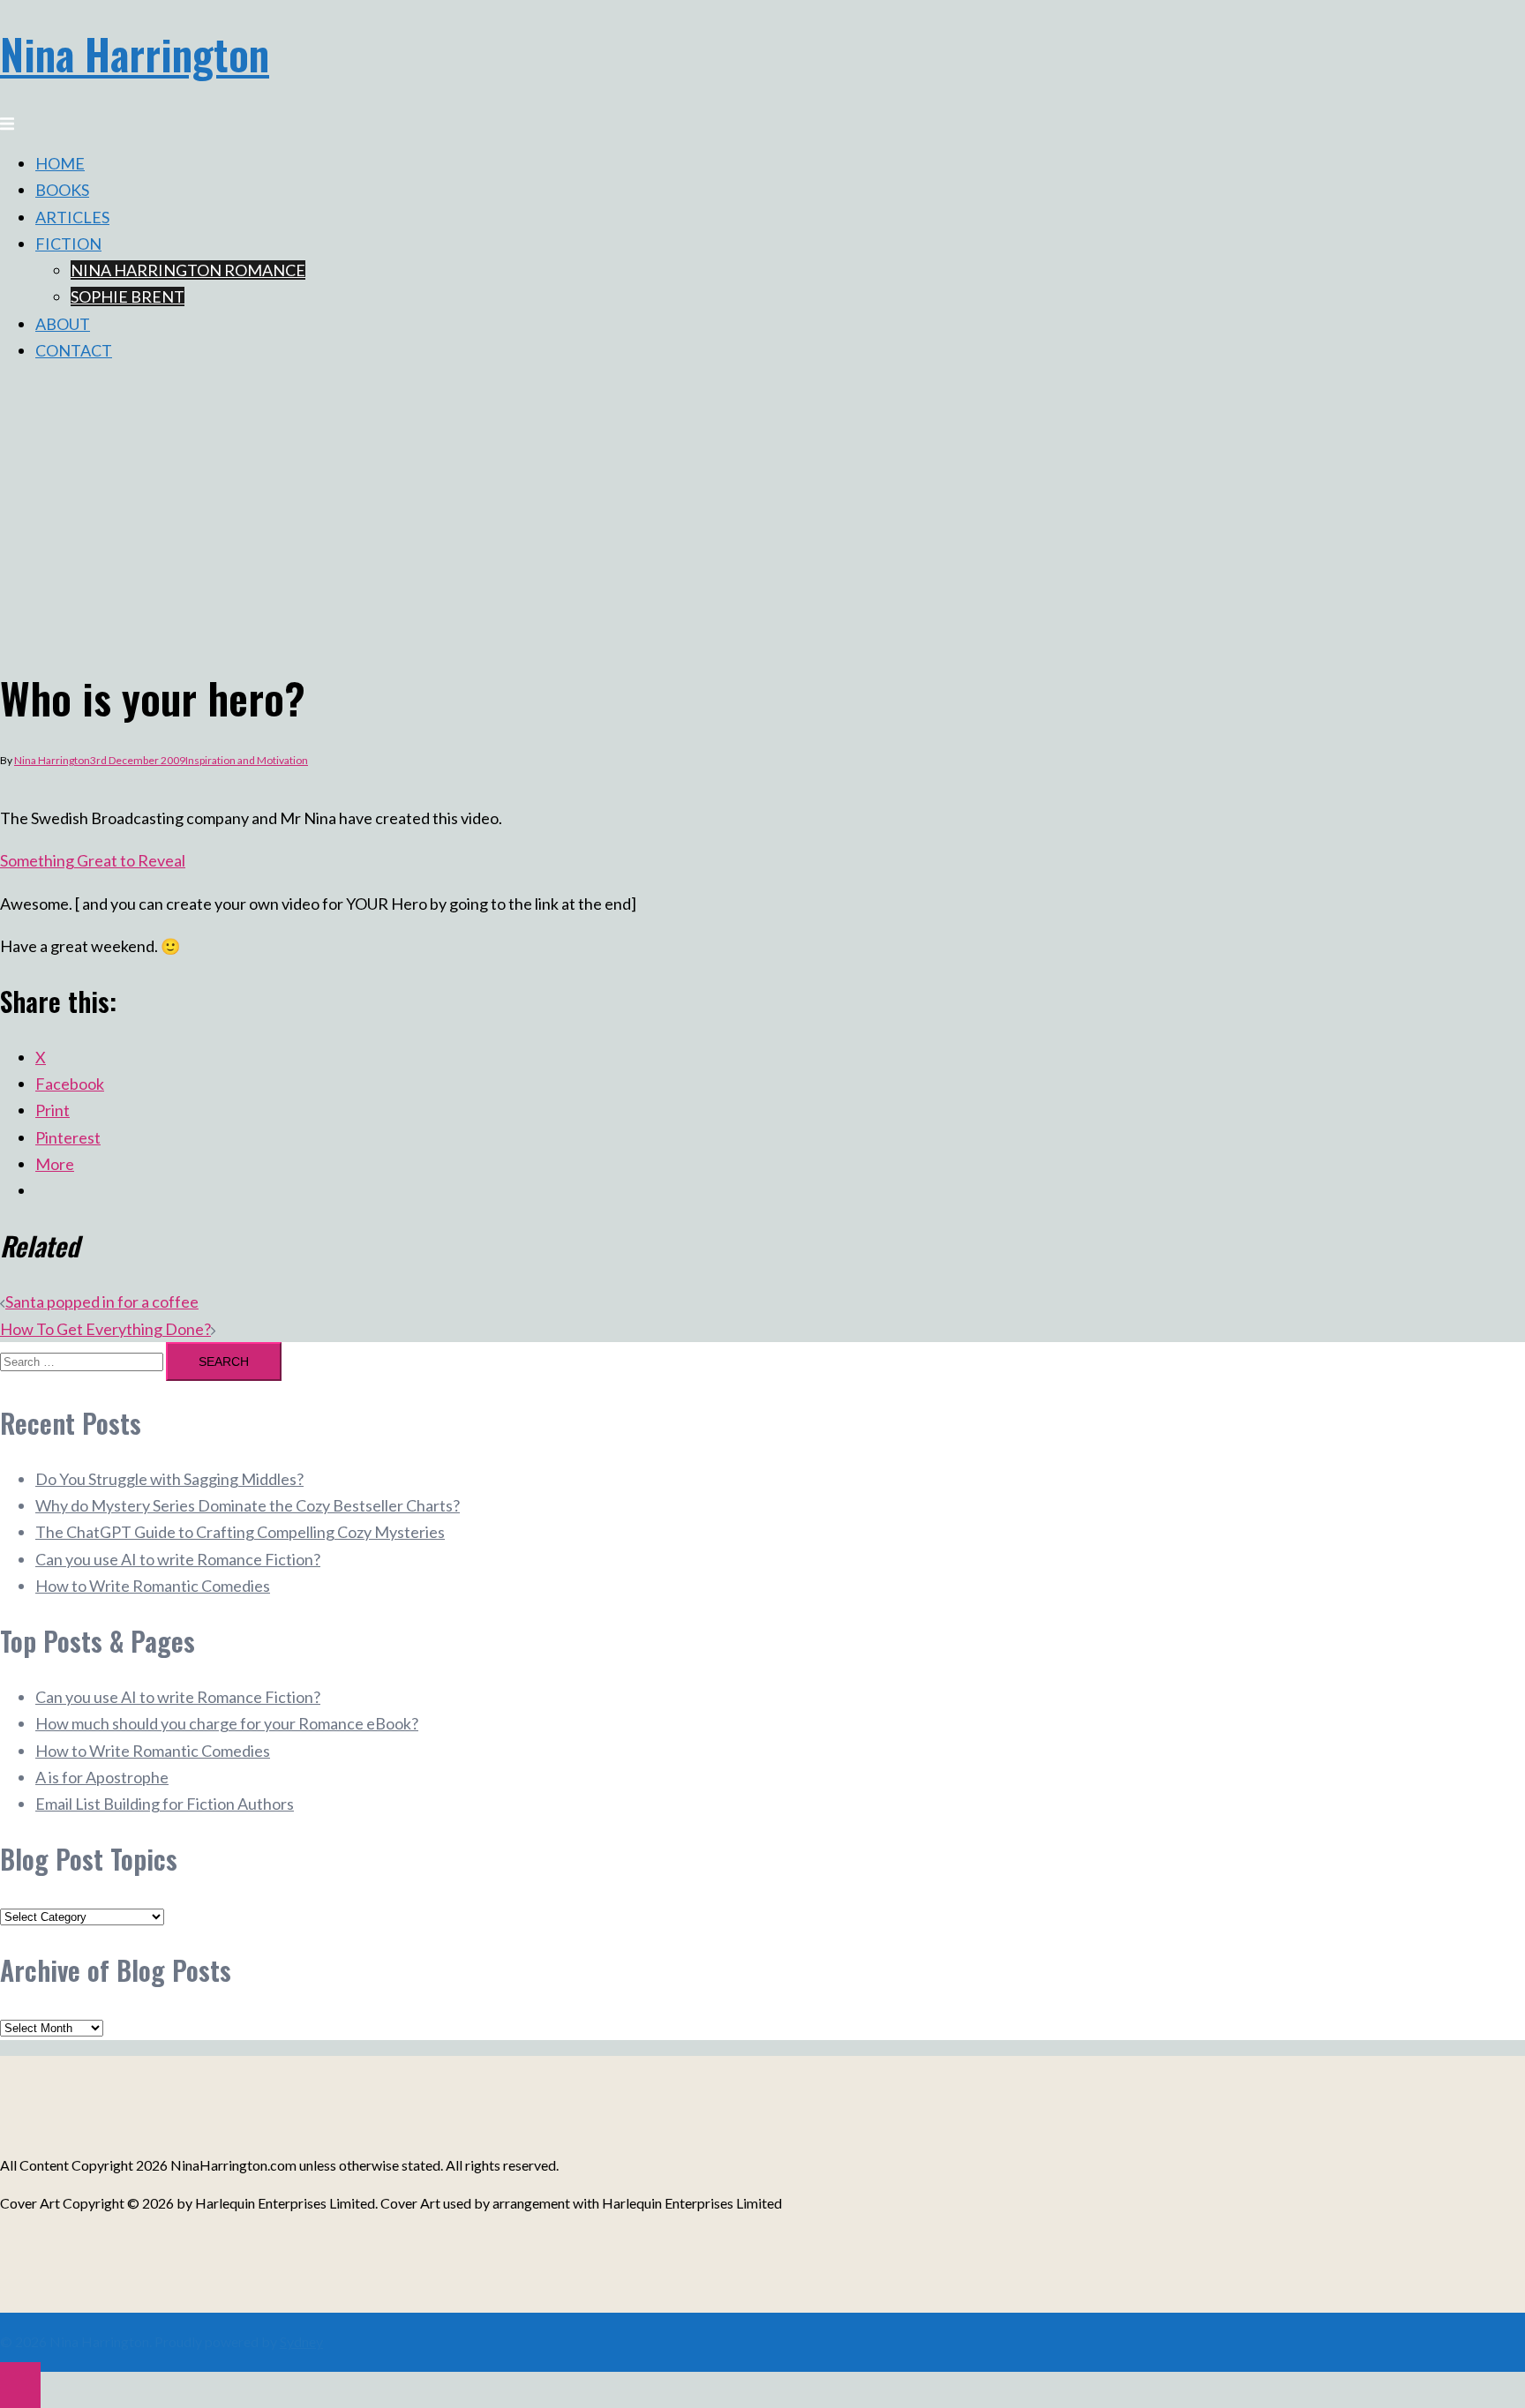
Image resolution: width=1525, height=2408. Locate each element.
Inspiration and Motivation (247, 760)
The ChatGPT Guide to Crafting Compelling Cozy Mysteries (240, 1532)
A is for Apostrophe (102, 1777)
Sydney (301, 2341)
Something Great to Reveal (93, 860)
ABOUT (63, 324)
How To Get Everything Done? (105, 1329)
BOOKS (62, 190)
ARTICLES (72, 217)
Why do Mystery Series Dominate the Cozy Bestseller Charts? (248, 1505)
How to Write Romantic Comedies (153, 1586)
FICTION (68, 244)
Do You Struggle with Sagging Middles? (169, 1479)
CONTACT (74, 350)
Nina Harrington (135, 53)
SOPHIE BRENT (128, 296)
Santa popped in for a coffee (102, 1302)
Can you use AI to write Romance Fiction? (178, 1559)
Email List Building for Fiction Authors (165, 1804)
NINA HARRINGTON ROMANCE (188, 270)
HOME (60, 163)
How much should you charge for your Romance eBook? (227, 1723)
